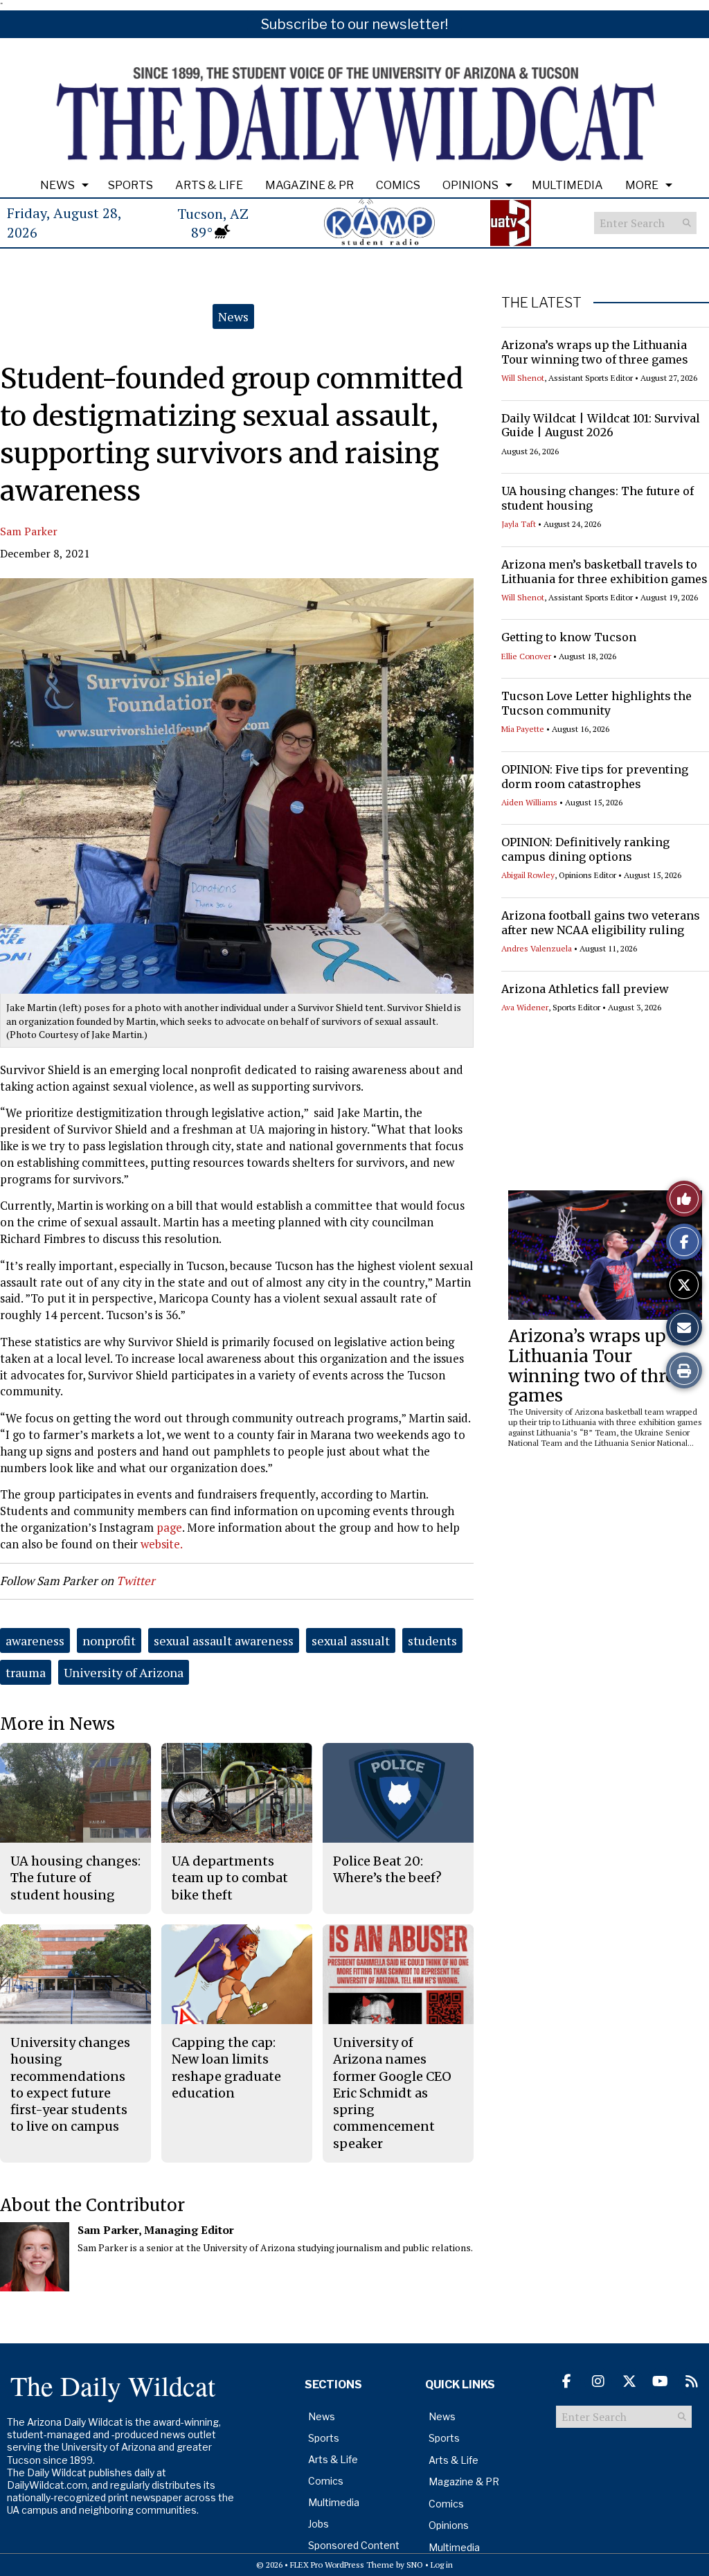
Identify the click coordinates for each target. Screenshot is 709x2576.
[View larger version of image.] (237, 786)
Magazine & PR (309, 185)
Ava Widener (525, 1007)
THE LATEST (541, 303)
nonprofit (109, 1640)
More (642, 185)
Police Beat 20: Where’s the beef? (387, 1869)
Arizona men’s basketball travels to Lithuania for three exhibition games (604, 572)
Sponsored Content (354, 2545)
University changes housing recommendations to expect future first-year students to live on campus (70, 2084)
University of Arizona (124, 1672)
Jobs (318, 2524)
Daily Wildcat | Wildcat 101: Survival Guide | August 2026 (601, 426)
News (57, 185)
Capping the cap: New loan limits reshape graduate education (226, 2068)
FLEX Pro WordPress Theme (342, 2565)
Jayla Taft (519, 524)
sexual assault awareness (224, 1640)
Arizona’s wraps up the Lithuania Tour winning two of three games (595, 352)
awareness (35, 1640)
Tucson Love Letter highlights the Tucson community (596, 703)
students (432, 1640)
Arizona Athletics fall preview (585, 989)
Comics (398, 185)
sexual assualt (351, 1640)
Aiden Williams (529, 802)
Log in (442, 2565)
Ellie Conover (526, 656)
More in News (57, 1724)
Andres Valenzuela (537, 948)
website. (163, 1544)
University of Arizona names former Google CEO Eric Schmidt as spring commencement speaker (392, 2093)
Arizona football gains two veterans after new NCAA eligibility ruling (601, 923)
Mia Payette (523, 729)
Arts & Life (209, 185)
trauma (26, 1672)
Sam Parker (29, 531)
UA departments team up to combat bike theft (230, 1878)
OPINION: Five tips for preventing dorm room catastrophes (595, 777)
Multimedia (567, 185)
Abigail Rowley (528, 875)
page (169, 1527)
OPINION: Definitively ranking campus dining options (585, 849)
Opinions (470, 185)
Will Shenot (523, 378)
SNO (415, 2565)
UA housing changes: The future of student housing (75, 1878)
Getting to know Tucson (569, 637)
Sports (131, 185)
